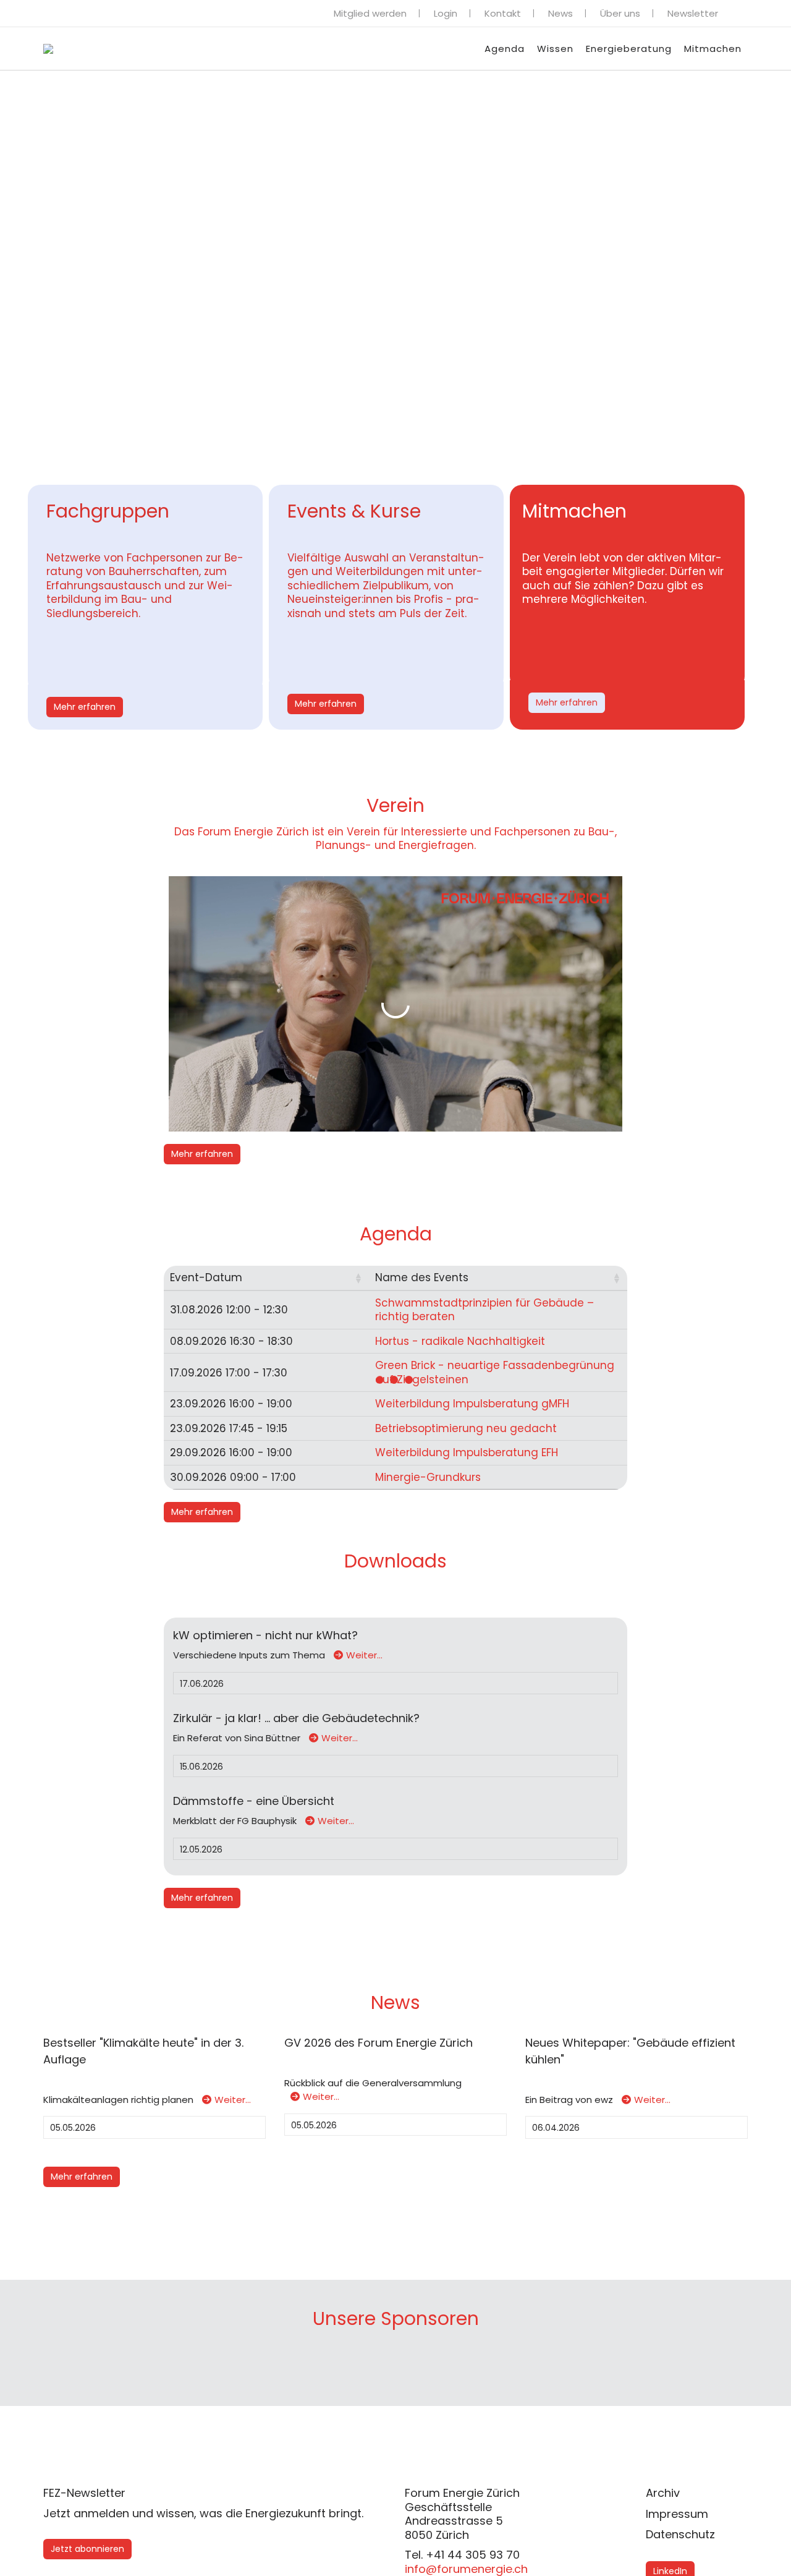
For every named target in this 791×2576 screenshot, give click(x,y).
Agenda (505, 49)
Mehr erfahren (85, 707)
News (560, 13)
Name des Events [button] (422, 1277)
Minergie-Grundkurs (428, 1477)
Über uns (620, 13)
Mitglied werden (370, 13)
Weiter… (364, 1655)
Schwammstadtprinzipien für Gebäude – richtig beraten (484, 1310)
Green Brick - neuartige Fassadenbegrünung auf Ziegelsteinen (495, 1372)
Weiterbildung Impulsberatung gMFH (472, 1404)
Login (446, 13)
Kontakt (503, 13)
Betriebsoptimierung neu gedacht (466, 1428)
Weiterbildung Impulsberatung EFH (467, 1452)
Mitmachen (713, 49)
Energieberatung (629, 49)
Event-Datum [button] (206, 1277)
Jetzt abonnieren (87, 2549)
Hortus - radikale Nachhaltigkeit (460, 1341)
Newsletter (693, 13)
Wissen (555, 49)
